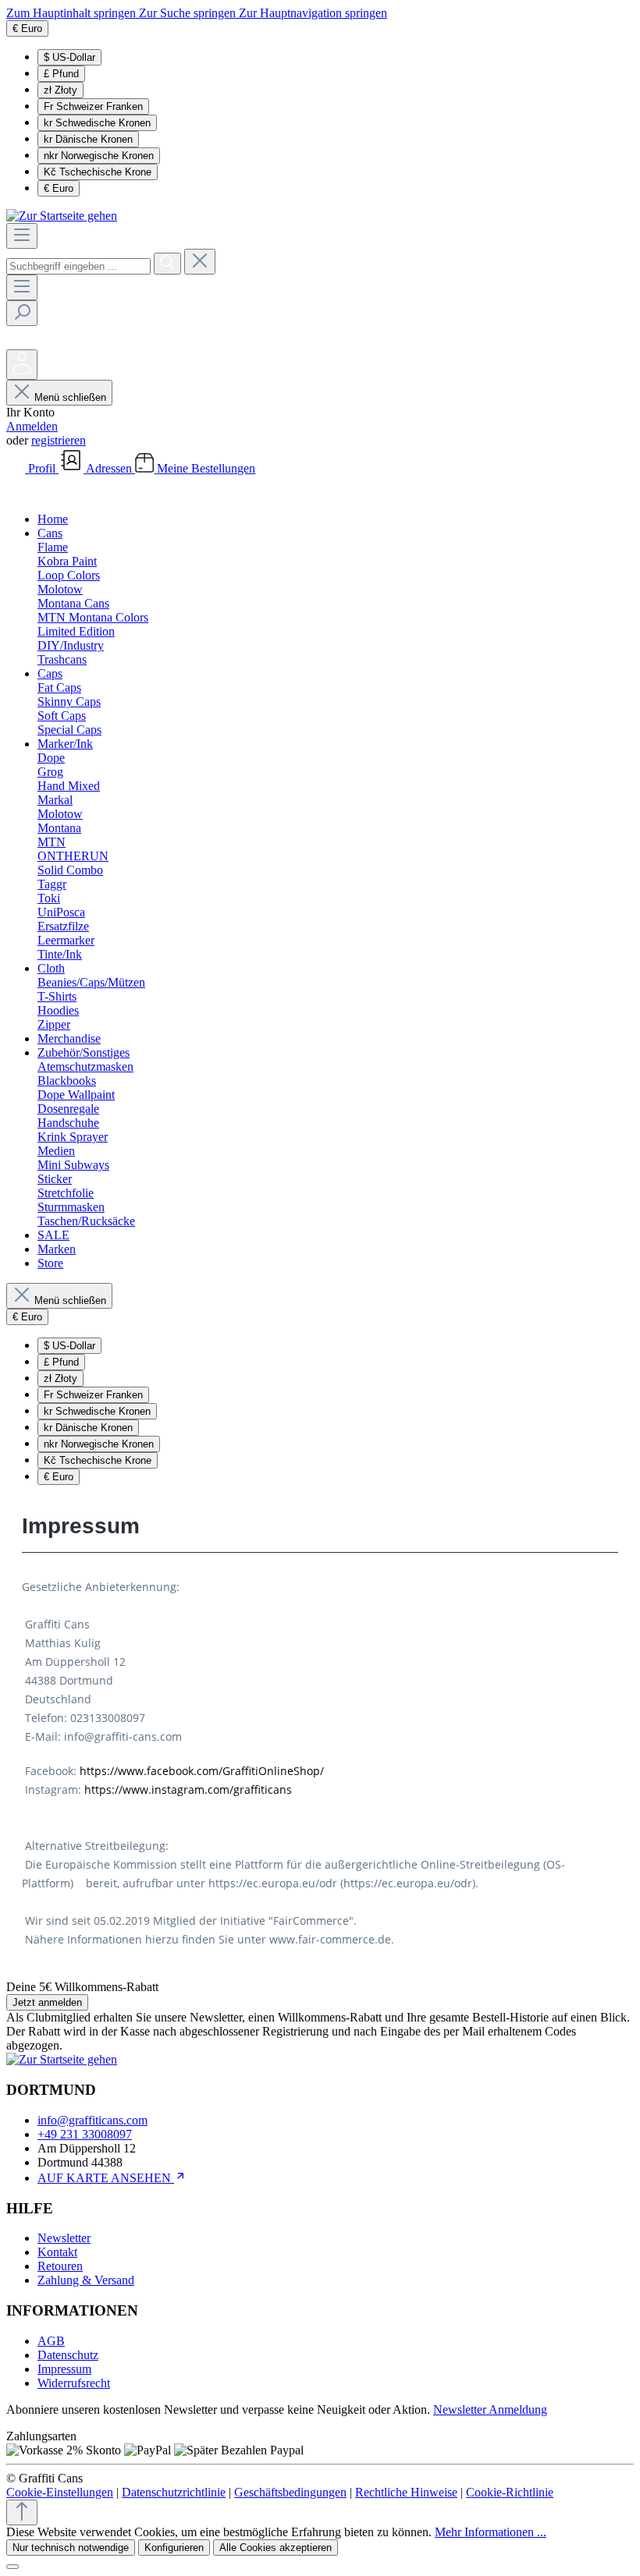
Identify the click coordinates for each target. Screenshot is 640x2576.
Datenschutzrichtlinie (174, 2492)
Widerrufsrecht (74, 2383)
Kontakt (57, 2252)
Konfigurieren (174, 2548)
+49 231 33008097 (85, 2134)
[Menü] (22, 236)
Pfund (61, 74)
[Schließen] (12, 2567)
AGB (51, 2341)
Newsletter (64, 2238)
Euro (59, 188)
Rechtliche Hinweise (406, 2492)
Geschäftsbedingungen (290, 2492)
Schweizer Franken (93, 106)
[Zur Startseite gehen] (62, 216)
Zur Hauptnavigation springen (313, 13)
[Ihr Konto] (22, 365)
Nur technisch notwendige (71, 2548)
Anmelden (32, 426)
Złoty (60, 90)
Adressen (110, 468)
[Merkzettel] (18, 342)
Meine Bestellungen (206, 468)
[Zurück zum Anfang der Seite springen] (22, 2512)
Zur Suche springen (189, 13)
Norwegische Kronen (99, 156)
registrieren (59, 440)
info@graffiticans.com (92, 2120)
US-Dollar (69, 57)
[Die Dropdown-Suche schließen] (200, 262)
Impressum (64, 2369)
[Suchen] (167, 264)
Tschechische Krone (98, 172)
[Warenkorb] (18, 493)
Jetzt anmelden (47, 2002)
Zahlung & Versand (86, 2280)
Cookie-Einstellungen (60, 2492)
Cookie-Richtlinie (510, 2492)
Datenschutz (68, 2355)
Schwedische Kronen (97, 123)
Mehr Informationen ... (491, 2532)
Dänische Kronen (88, 139)
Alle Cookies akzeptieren (276, 2548)
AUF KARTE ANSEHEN (106, 2178)
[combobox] (78, 266)
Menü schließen (70, 397)
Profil (43, 468)
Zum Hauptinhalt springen (73, 13)
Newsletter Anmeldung (490, 2409)
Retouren (60, 2266)
